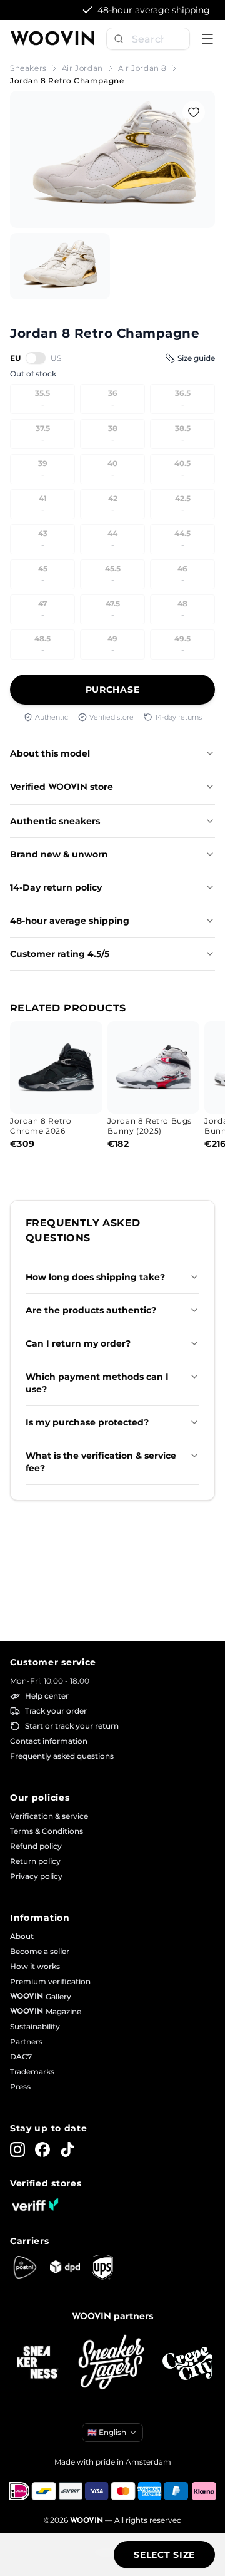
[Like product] (194, 112)
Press (20, 2087)
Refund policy (36, 1846)
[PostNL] (25, 2267)
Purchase (113, 690)
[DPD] (65, 2267)
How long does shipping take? (95, 1277)
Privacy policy (36, 1876)
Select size (164, 2555)
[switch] (36, 358)
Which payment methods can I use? (97, 1383)
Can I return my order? (78, 1343)
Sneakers (28, 68)
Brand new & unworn (59, 854)
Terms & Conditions (47, 1831)
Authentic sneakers (55, 821)
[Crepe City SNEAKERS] (187, 2363)
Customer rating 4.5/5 (60, 954)
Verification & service (49, 1816)
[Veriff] (35, 2205)
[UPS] (102, 2267)
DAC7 (21, 2056)
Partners (26, 2041)
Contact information (49, 1741)
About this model (50, 753)
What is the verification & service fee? (101, 1462)
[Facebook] (42, 2149)
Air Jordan (82, 68)
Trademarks (32, 2072)
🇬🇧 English (107, 2432)
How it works (35, 1966)
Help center (47, 1696)
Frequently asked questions (62, 1756)
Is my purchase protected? (87, 1422)
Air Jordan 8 (142, 68)
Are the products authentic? (91, 1310)
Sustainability (35, 2026)
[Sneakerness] (37, 2363)
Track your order (56, 1711)
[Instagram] (17, 2149)
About (22, 1936)
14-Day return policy (56, 887)
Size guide (196, 358)
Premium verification (50, 1981)
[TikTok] (67, 2149)
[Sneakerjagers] (112, 2363)
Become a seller (40, 1951)
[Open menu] (207, 39)
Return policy (35, 1861)
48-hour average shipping (70, 921)
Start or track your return (72, 1726)
